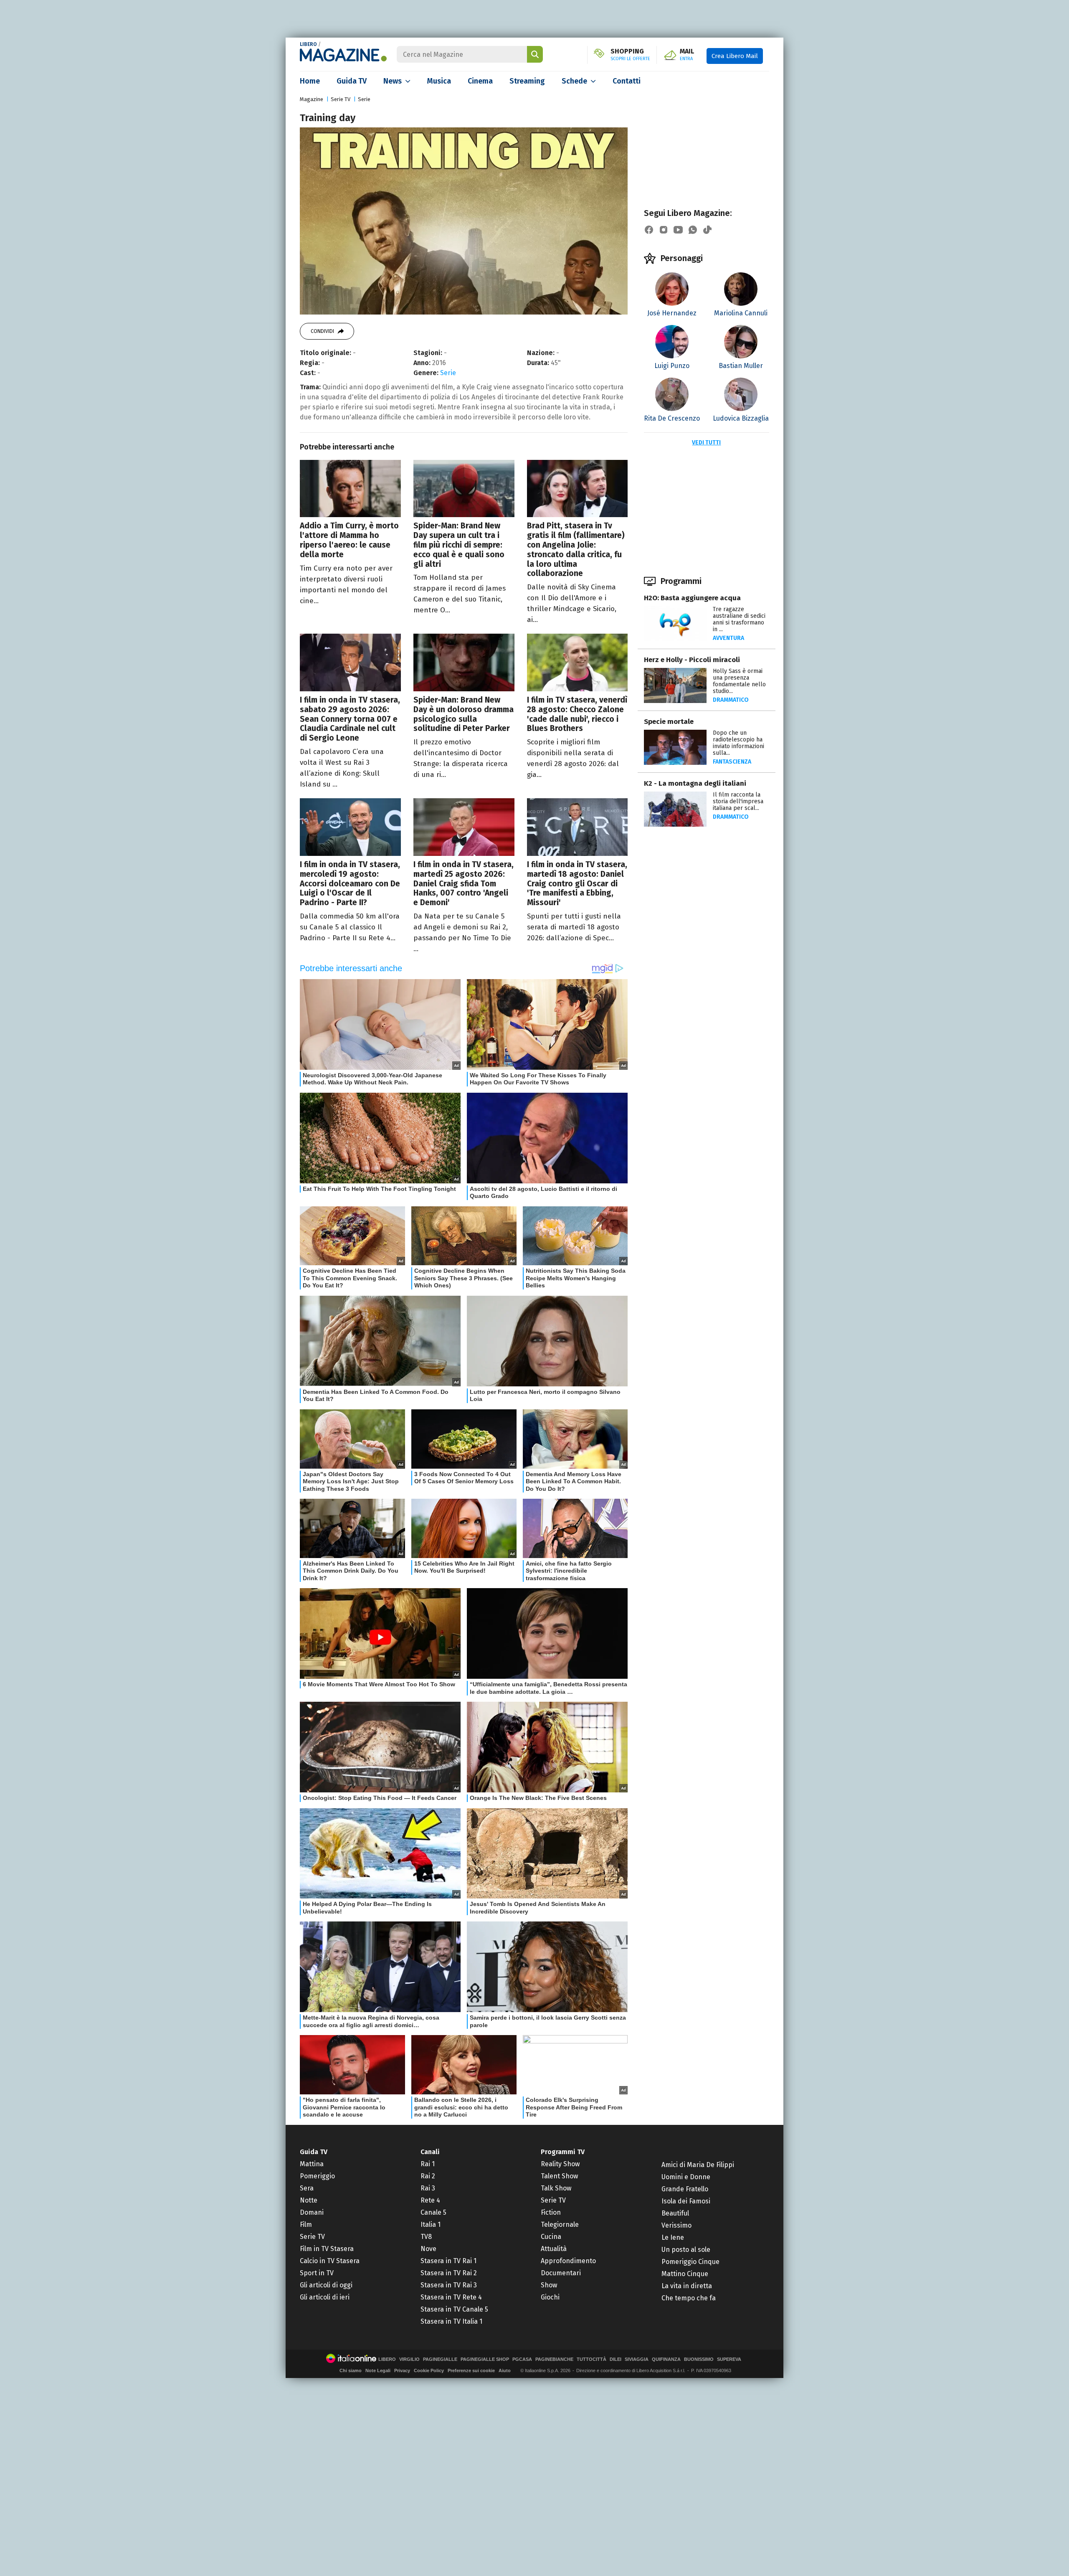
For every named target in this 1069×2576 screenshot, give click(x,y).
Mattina (312, 2164)
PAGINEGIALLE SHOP (485, 2359)
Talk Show (556, 2188)
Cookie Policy (429, 2370)
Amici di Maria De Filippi (698, 2165)
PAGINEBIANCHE (554, 2359)
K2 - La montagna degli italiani (695, 783)
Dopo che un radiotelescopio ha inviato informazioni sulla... (738, 743)
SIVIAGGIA (637, 2359)
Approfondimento (568, 2261)
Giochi (550, 2297)
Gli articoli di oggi (326, 2285)
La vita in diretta (687, 2286)
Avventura (728, 638)
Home (310, 81)
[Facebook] (649, 230)
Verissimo (676, 2225)
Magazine (312, 99)
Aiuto (505, 2370)
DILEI (616, 2359)
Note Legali (378, 2370)
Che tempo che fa (689, 2298)
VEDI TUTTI (706, 443)
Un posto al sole (686, 2250)
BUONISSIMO (699, 2359)
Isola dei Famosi (686, 2201)
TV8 (426, 2237)
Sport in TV (317, 2273)
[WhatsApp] (693, 230)
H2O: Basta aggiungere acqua (692, 598)
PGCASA (522, 2359)
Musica (439, 81)
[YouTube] (678, 230)
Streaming (527, 81)
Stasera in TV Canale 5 (454, 2309)
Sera (307, 2188)
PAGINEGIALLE (440, 2359)
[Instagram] (664, 230)
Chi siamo (351, 2370)
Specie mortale (669, 722)
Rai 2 (428, 2176)
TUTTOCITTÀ (591, 2359)
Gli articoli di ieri (325, 2297)
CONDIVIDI (322, 331)
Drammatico (731, 700)
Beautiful (675, 2213)
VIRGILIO (409, 2359)
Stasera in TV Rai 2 (449, 2273)
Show (549, 2285)
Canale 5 (433, 2212)
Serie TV (341, 99)
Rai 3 (428, 2188)
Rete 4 (430, 2200)
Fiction (551, 2212)
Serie (364, 99)
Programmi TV (563, 2152)
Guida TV (352, 81)
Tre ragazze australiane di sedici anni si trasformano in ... (739, 619)
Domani (312, 2212)
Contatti (627, 81)
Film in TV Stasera (327, 2249)
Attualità (554, 2249)
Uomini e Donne (686, 2177)
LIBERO (308, 44)
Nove (428, 2249)
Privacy (402, 2370)
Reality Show (560, 2164)
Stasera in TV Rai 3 (449, 2285)
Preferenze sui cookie (471, 2370)
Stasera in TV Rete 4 (451, 2297)
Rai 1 (428, 2164)
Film (306, 2224)
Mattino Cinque (685, 2274)
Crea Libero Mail (735, 56)
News (393, 81)
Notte (309, 2200)
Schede (574, 81)
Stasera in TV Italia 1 (451, 2321)
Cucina (551, 2237)
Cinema (480, 81)
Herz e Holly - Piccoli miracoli (692, 660)
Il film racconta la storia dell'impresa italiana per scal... (738, 801)
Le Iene (673, 2237)
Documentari (561, 2273)
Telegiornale (560, 2224)
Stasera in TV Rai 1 (448, 2261)
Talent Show (559, 2176)
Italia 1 (431, 2224)
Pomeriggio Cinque (690, 2262)
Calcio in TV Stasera (330, 2261)
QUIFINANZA (666, 2359)
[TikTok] (707, 230)
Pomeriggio (317, 2176)
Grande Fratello (685, 2189)
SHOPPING (630, 55)
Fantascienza (732, 762)
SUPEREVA (729, 2359)
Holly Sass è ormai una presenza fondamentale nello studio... (739, 681)
